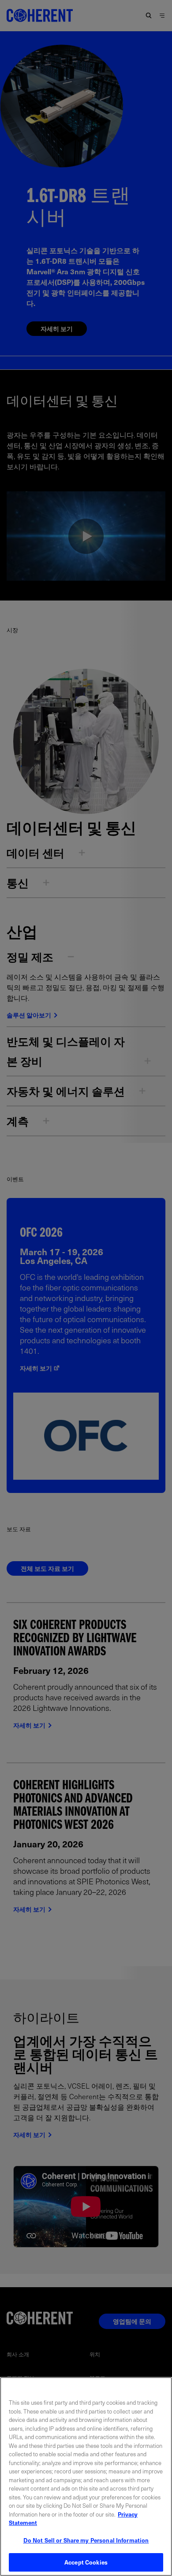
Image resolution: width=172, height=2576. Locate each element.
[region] (86, 2476)
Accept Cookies (86, 2562)
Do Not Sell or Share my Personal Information (86, 2540)
